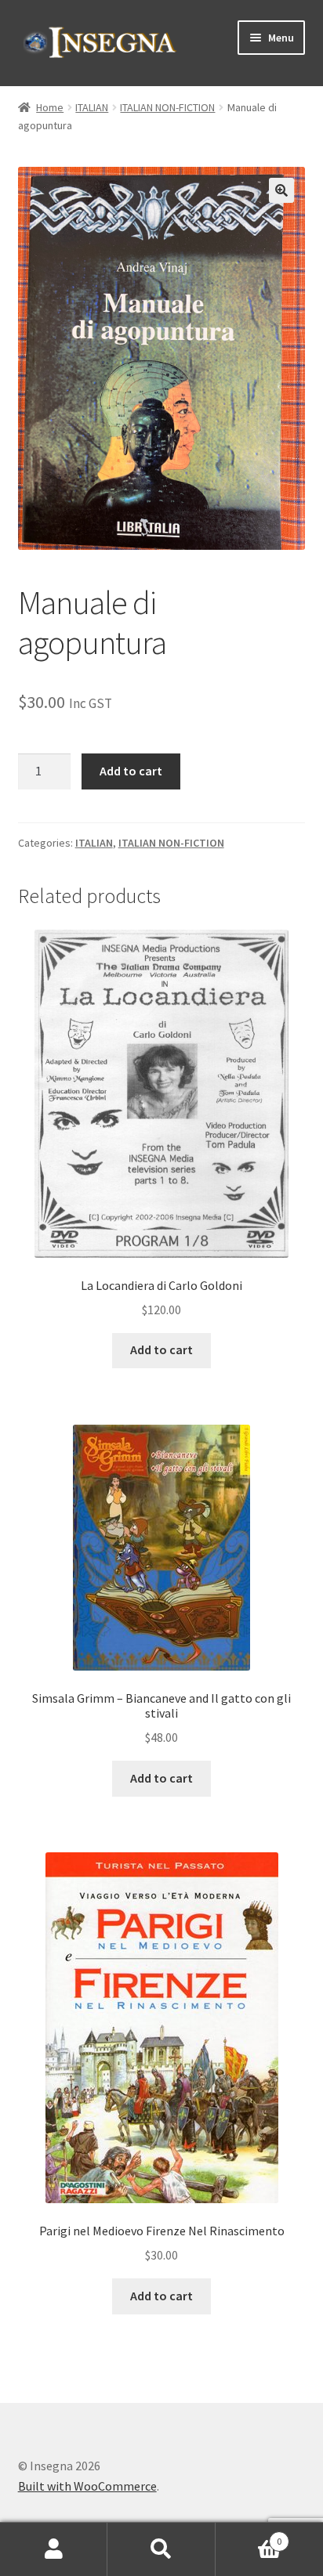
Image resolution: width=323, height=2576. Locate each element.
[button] (281, 190)
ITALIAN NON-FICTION (167, 107)
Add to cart (131, 771)
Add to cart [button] (161, 1349)
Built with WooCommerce (87, 2486)
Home (50, 107)
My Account (54, 2549)
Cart (249, 2536)
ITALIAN (92, 107)
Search (161, 2549)
